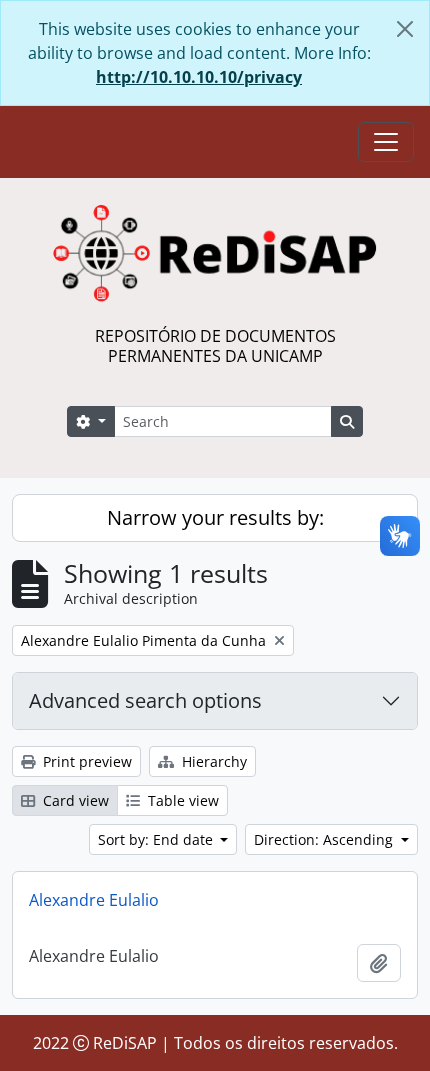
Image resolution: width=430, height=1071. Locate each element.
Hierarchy (212, 761)
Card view (74, 800)
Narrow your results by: (215, 517)
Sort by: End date (157, 839)
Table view (181, 800)
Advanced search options (145, 700)
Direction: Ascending (325, 839)
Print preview (85, 761)
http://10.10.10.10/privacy (199, 77)
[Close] (405, 29)
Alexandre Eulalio (94, 900)
